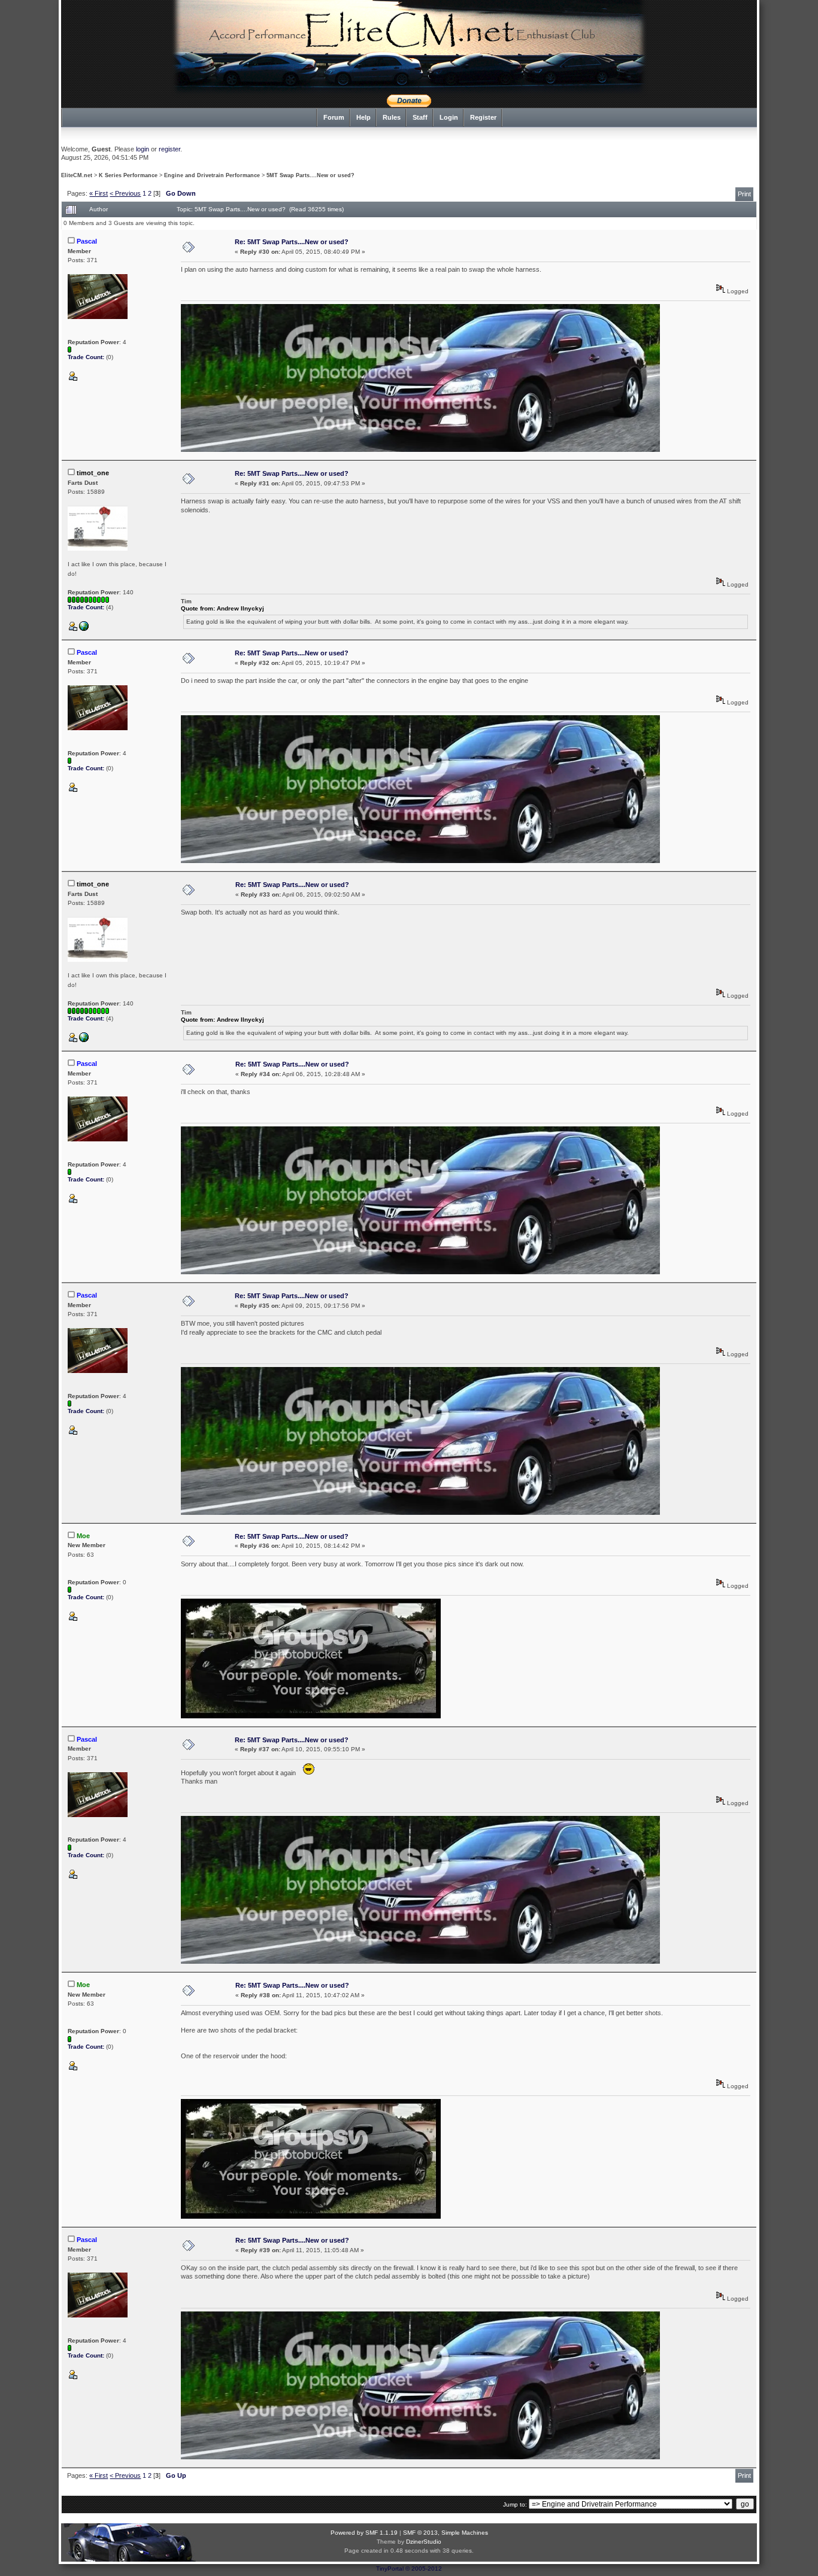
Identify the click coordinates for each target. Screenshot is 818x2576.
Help (363, 117)
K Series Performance (128, 175)
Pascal (87, 241)
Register (483, 117)
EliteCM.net (77, 175)
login (143, 149)
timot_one (93, 473)
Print (744, 194)
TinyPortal (390, 2569)
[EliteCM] (84, 629)
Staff (420, 117)
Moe (83, 1536)
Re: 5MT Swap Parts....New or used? (292, 242)
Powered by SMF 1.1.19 (364, 2533)
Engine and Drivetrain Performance (212, 175)
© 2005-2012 (424, 2569)
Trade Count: (87, 357)
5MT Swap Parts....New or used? (310, 175)
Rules (392, 117)
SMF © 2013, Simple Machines (446, 2533)
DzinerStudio (424, 2542)
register (169, 149)
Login (449, 117)
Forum (334, 117)
